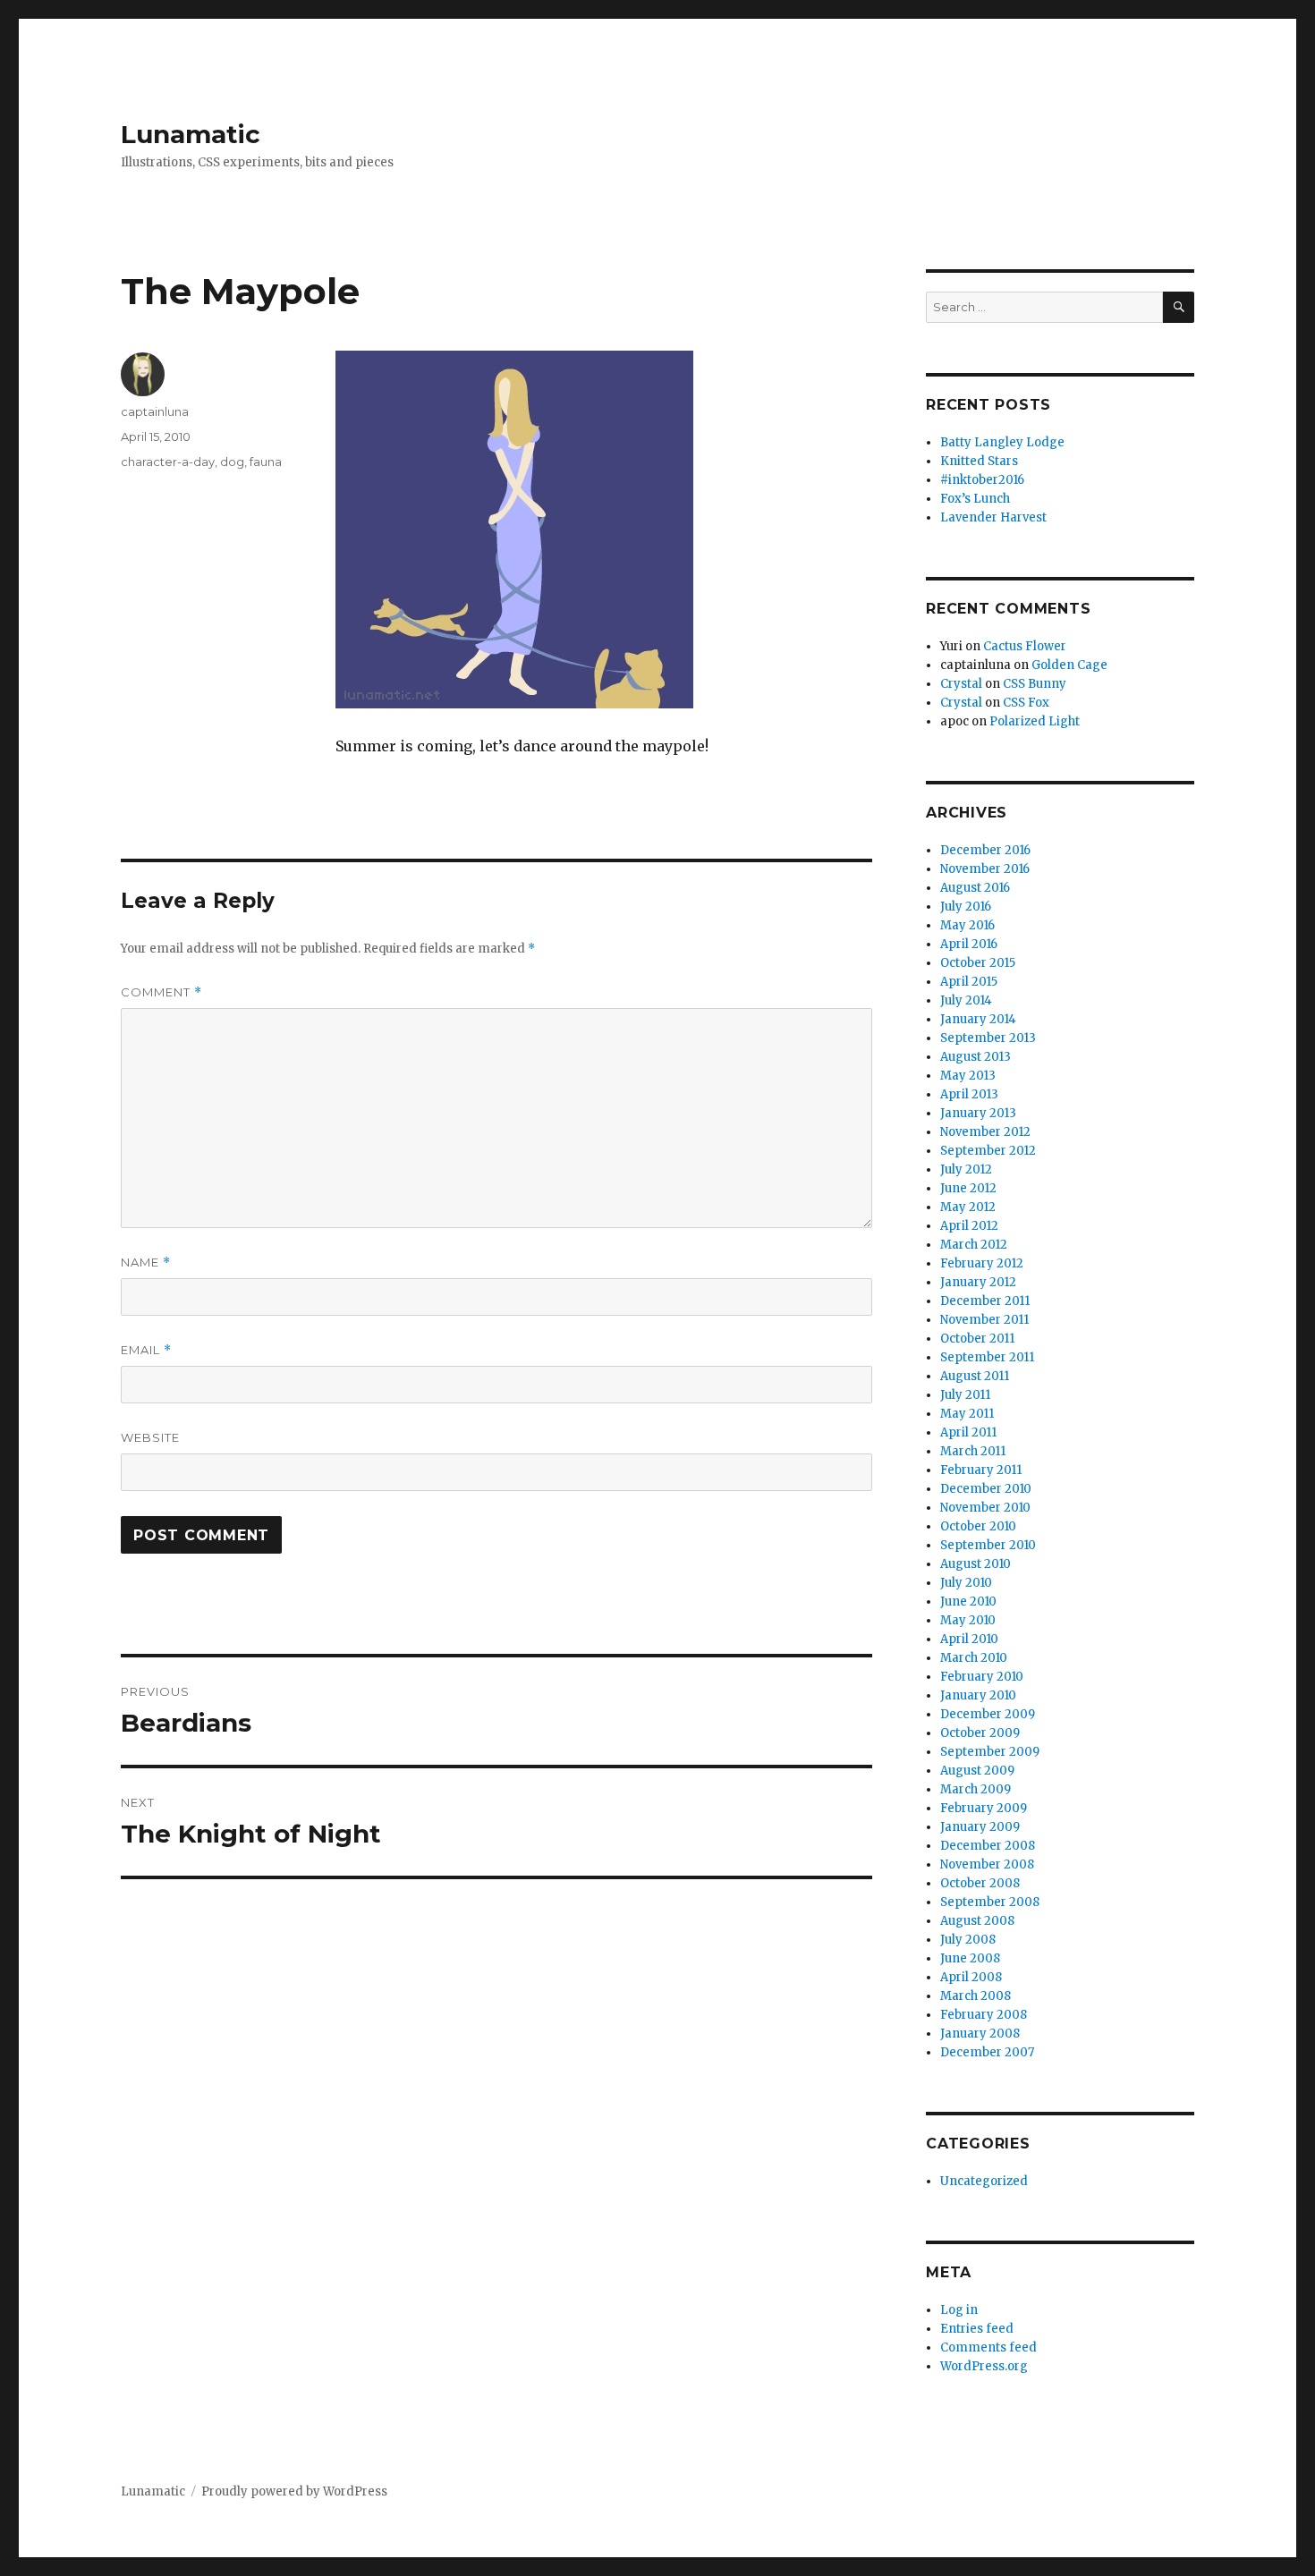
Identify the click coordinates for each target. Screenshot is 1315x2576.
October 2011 (977, 1339)
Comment (161, 992)
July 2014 (966, 1000)
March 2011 (973, 1451)
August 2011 (975, 1376)
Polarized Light (1035, 721)
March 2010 (974, 1658)
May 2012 (968, 1207)
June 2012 (968, 1188)
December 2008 (988, 1846)
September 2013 (988, 1038)
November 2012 (985, 1132)
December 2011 (985, 1301)
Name (146, 1263)
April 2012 (969, 1226)
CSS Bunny (1035, 684)
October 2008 (980, 1883)
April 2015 (969, 982)
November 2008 (987, 1864)
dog (232, 462)
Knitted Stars (979, 461)
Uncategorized (984, 2181)
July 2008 (968, 1940)
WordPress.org (984, 2366)
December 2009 (988, 1714)
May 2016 (967, 925)
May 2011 (967, 1414)
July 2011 (965, 1395)
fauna (266, 462)
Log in (959, 2310)
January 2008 (980, 2034)
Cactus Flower (1025, 646)
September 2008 (990, 1902)
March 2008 (976, 1996)
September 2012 (988, 1151)
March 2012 (974, 1245)
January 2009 (980, 1827)
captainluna (155, 411)
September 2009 (990, 1752)
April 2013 (969, 1094)
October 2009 (980, 1733)
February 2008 (984, 2015)
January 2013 (978, 1113)
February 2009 (984, 1808)
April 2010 (969, 1639)
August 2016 (975, 888)
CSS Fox (1026, 703)
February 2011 (981, 1470)
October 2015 (978, 963)
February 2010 (982, 1677)
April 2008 (971, 1977)
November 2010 (985, 1508)
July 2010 (966, 1583)
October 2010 (978, 1526)
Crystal (961, 684)
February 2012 (982, 1263)
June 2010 (968, 1602)
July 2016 (966, 907)
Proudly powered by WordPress (294, 2491)
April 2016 (969, 944)
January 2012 (978, 1282)
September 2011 (987, 1357)
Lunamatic (191, 134)
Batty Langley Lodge (1002, 442)
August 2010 (976, 1564)
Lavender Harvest (993, 517)
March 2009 (976, 1789)
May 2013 (968, 1076)
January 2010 (978, 1695)
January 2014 (978, 1019)
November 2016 (985, 869)
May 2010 (968, 1620)
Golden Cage (1069, 665)
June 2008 (970, 1958)
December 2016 (985, 850)
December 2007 (987, 2052)
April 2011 (968, 1432)
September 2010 (988, 1545)
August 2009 (977, 1771)
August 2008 (977, 1921)
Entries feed (977, 2329)
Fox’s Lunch (975, 499)
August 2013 (976, 1057)
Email (146, 1350)
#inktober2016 (982, 480)
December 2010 (986, 1489)
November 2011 (984, 1320)
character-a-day (168, 462)
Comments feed (988, 2347)
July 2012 (966, 1169)
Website (150, 1437)
